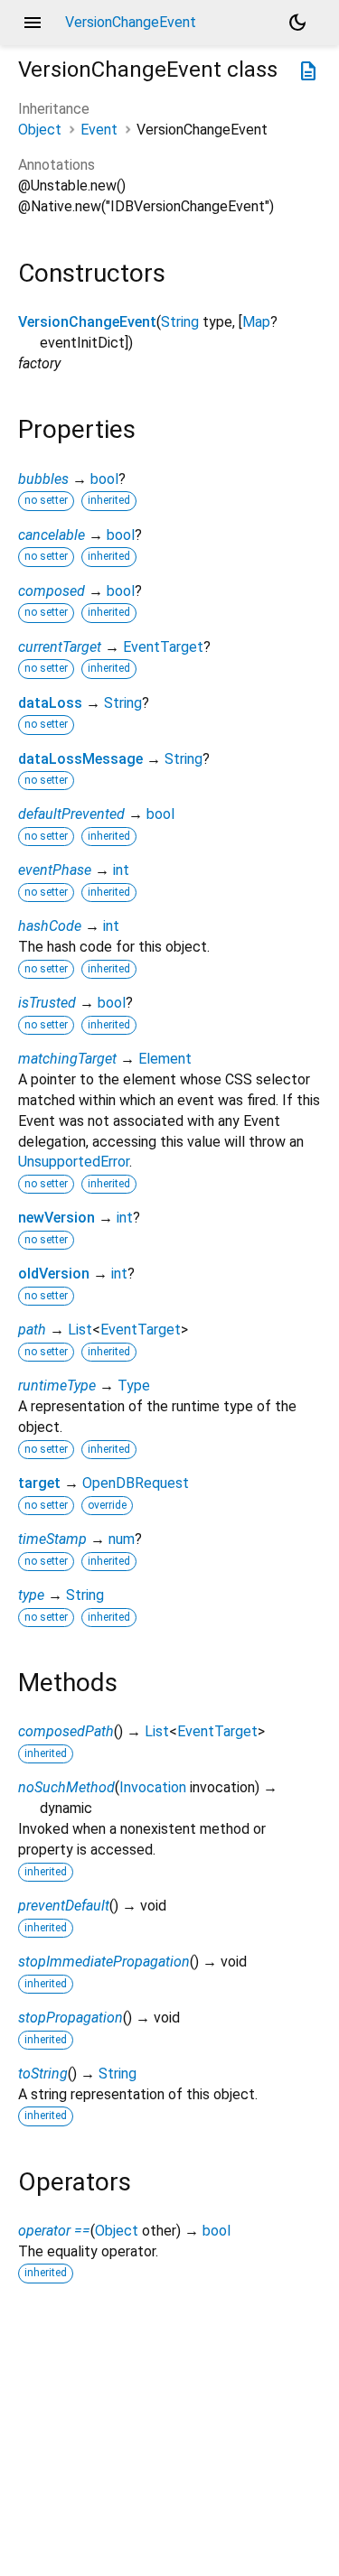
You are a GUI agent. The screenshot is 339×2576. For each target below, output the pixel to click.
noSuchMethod (66, 1787)
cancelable (52, 535)
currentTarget (60, 647)
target (39, 1483)
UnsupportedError (74, 1162)
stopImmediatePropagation (104, 1962)
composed (52, 591)
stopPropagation (71, 2018)
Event (99, 130)
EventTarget (163, 647)
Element (165, 1059)
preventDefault (64, 1906)
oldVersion (54, 1274)
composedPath (66, 1731)
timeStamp (52, 1539)
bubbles (43, 479)
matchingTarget (67, 1059)
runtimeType (57, 1386)
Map (256, 322)
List (80, 1330)
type (31, 1595)
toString (43, 2074)
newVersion (56, 1218)
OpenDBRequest (136, 1483)
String (180, 322)
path (32, 1330)
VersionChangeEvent (87, 322)
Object (40, 130)
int (121, 870)
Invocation (153, 1787)
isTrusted (47, 1003)
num (122, 1539)
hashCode (50, 926)
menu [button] (33, 23)
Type (134, 1386)
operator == (54, 2231)
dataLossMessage (80, 759)
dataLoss (50, 703)
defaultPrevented (71, 814)
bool (104, 479)
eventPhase (55, 870)
